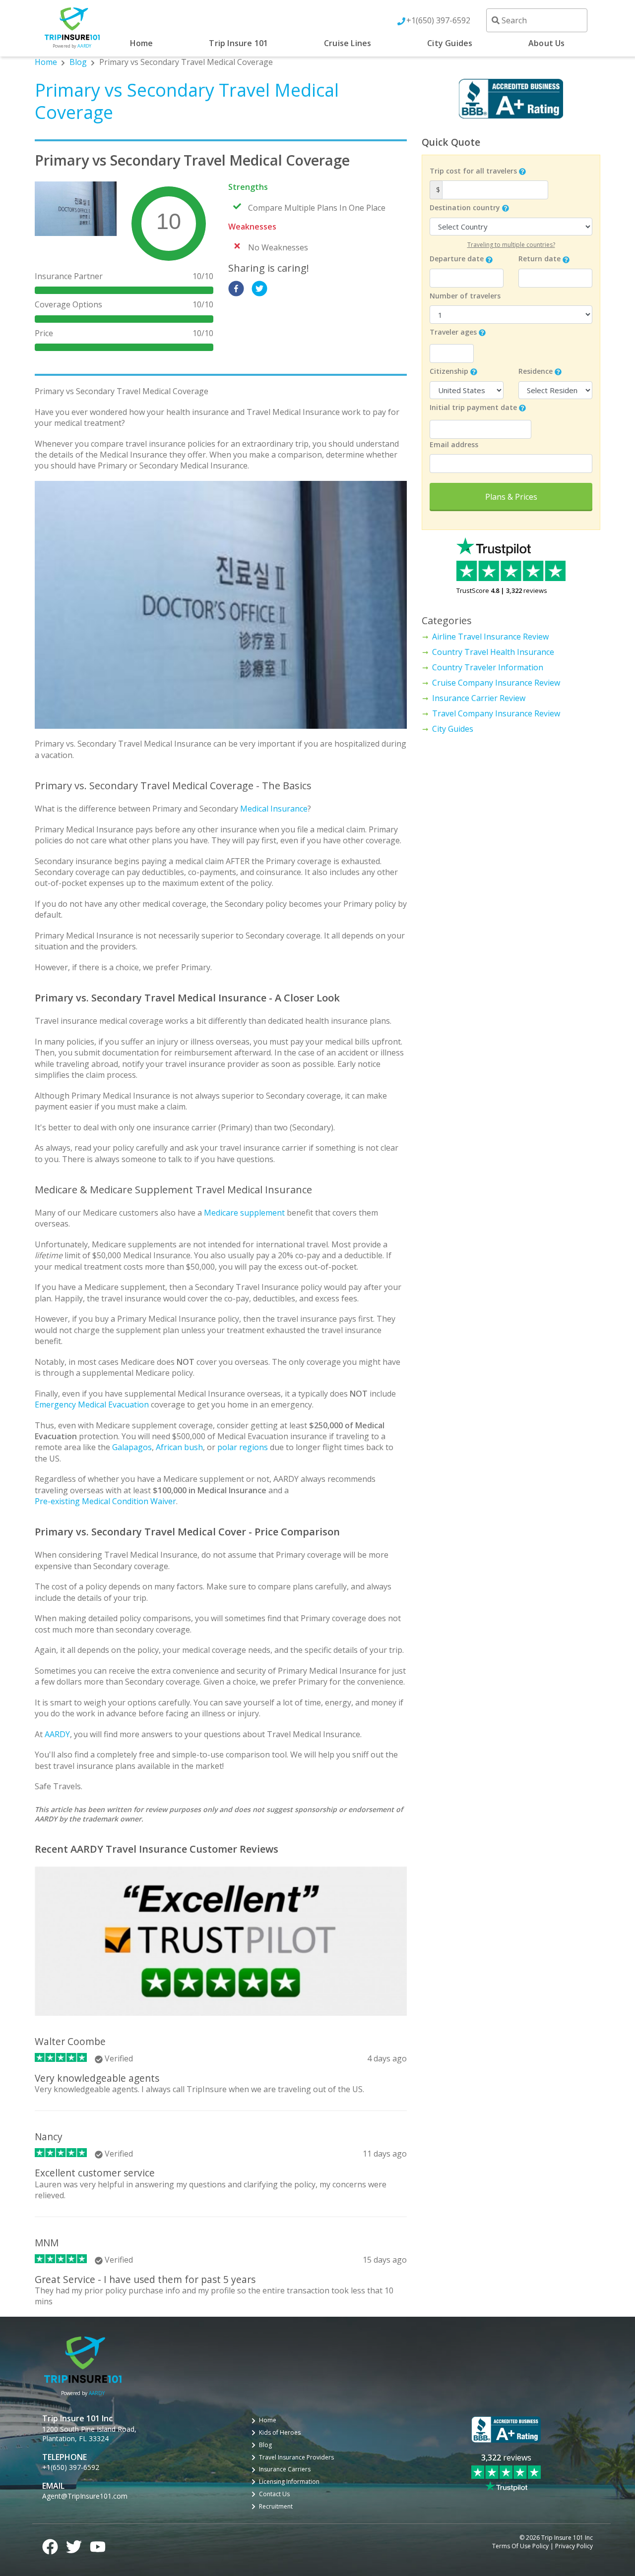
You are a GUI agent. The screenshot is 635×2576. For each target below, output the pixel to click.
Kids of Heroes (280, 2433)
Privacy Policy (574, 2546)
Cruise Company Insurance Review (496, 683)
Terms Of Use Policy (520, 2546)
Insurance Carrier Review (479, 698)
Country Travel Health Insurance (493, 652)
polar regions (243, 1447)
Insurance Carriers (285, 2469)
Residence (536, 371)
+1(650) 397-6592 (438, 20)
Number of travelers (465, 296)
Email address (454, 444)
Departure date (457, 259)
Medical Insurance (274, 809)
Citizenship (449, 371)
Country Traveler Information (488, 667)
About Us (547, 43)
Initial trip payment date (473, 407)
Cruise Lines (348, 43)
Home (142, 43)
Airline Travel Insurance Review (490, 637)
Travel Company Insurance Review (496, 713)
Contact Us (274, 2494)
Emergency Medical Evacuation (92, 1405)
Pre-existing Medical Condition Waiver (105, 1501)
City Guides (450, 43)
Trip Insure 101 (238, 43)
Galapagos (132, 1447)
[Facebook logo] (50, 2545)
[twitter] (259, 289)
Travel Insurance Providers (296, 2458)
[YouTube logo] (98, 2545)
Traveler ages (453, 332)
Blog (78, 62)
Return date (540, 259)
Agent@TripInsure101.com (85, 2496)
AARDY (57, 1734)
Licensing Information (289, 2482)
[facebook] (236, 289)
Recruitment (276, 2507)
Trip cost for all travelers (473, 171)
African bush (179, 1447)
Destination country (465, 207)
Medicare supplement (244, 1213)
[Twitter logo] (74, 2545)
